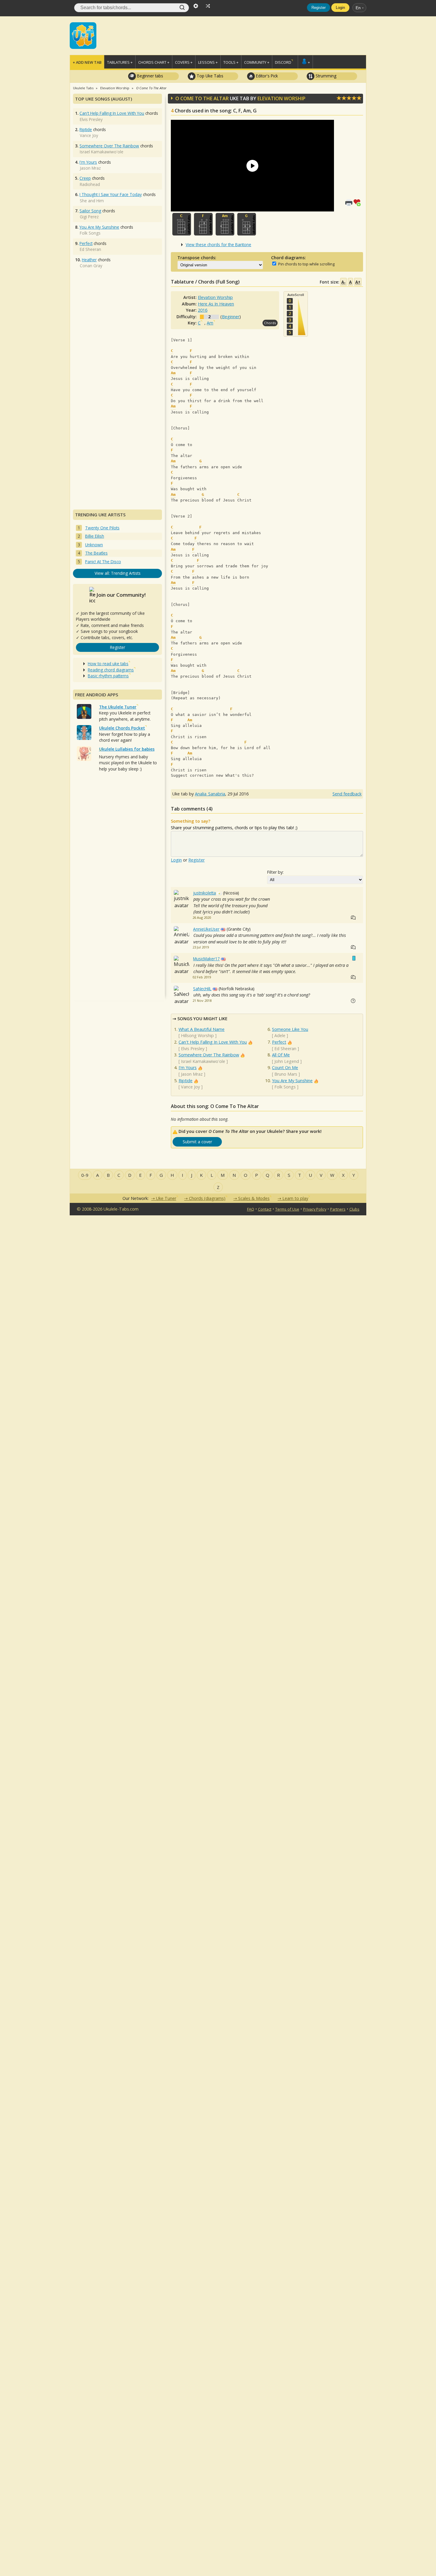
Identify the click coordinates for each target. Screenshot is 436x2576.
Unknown (94, 545)
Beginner (231, 317)
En (358, 8)
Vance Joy (190, 1087)
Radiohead (90, 184)
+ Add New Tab (87, 62)
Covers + (184, 62)
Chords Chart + (154, 62)
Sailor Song (90, 211)
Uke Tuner (166, 1198)
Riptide (186, 1081)
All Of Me (281, 1055)
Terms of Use (287, 1209)
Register (319, 8)
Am (210, 323)
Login (340, 8)
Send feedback (347, 794)
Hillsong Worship (197, 1035)
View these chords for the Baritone (218, 245)
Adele (280, 1035)
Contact (265, 1209)
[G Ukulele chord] (247, 224)
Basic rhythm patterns (108, 676)
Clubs (354, 1209)
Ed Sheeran (285, 1049)
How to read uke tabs (108, 664)
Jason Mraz (192, 1074)
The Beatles (96, 553)
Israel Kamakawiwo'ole (203, 1061)
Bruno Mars (286, 1074)
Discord (283, 62)
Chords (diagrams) (207, 1198)
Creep (85, 178)
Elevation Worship (281, 98)
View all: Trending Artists (118, 573)
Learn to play (295, 1198)
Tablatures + (120, 62)
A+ (358, 282)
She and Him (92, 201)
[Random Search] (208, 5)
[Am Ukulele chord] (225, 224)
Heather (89, 260)
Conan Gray (91, 266)
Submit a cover (197, 1142)
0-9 (85, 1175)
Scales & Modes (254, 1198)
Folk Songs (285, 1087)
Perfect (279, 1042)
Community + (257, 62)
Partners (338, 1209)
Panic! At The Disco (103, 562)
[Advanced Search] (196, 5)
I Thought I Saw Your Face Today (111, 194)
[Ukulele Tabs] (83, 35)
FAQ (251, 1209)
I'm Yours (188, 1068)
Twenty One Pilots (102, 528)
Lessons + (208, 62)
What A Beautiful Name (202, 1029)
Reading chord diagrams (111, 670)
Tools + (231, 62)
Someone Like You (290, 1029)
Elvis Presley (193, 1049)
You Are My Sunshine (292, 1081)
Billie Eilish (95, 536)
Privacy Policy (315, 1209)
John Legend (287, 1061)
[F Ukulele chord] (203, 224)
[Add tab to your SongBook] (358, 202)
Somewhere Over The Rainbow (209, 1055)
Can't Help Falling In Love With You (213, 1042)
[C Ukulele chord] (182, 224)
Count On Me (285, 1068)
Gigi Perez (89, 217)
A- (343, 282)
